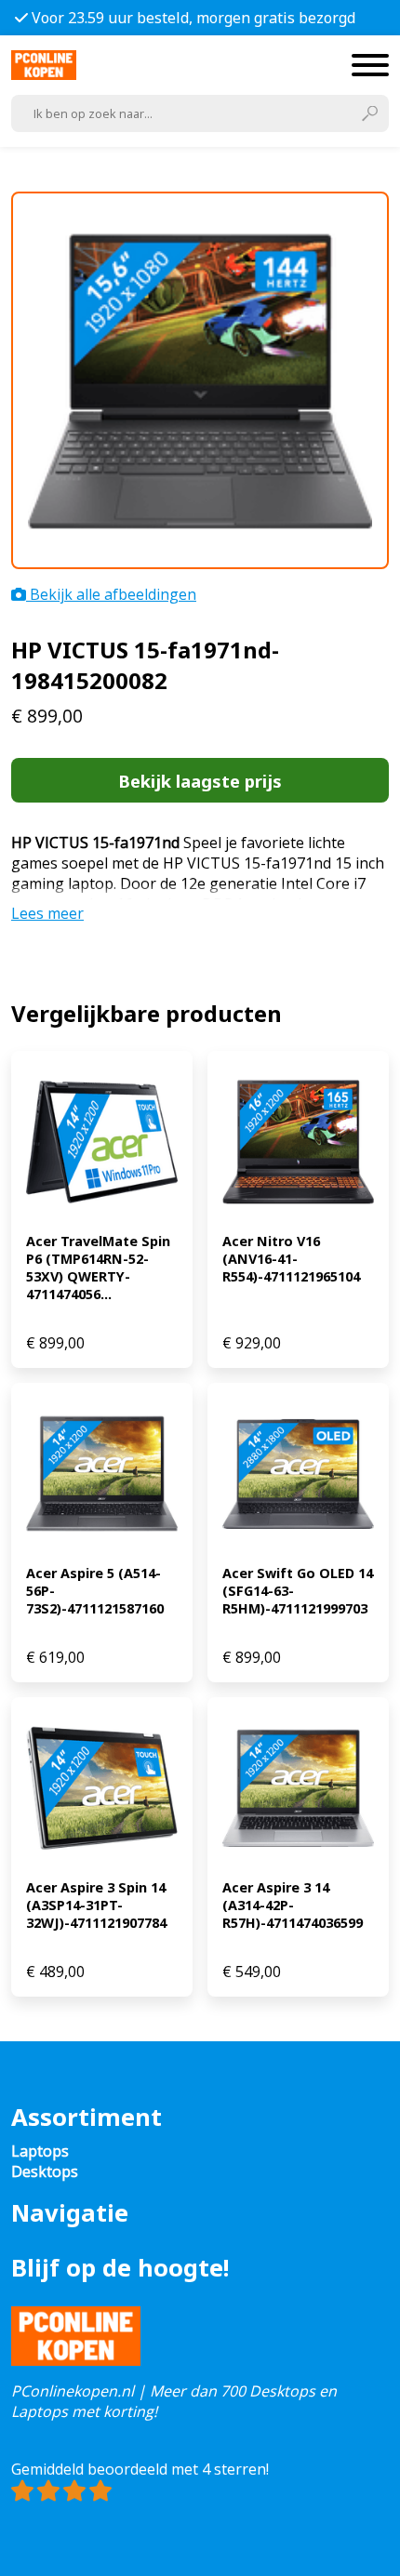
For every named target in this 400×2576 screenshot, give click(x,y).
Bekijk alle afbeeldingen (111, 594)
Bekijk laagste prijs (200, 781)
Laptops (40, 2151)
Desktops (45, 2171)
